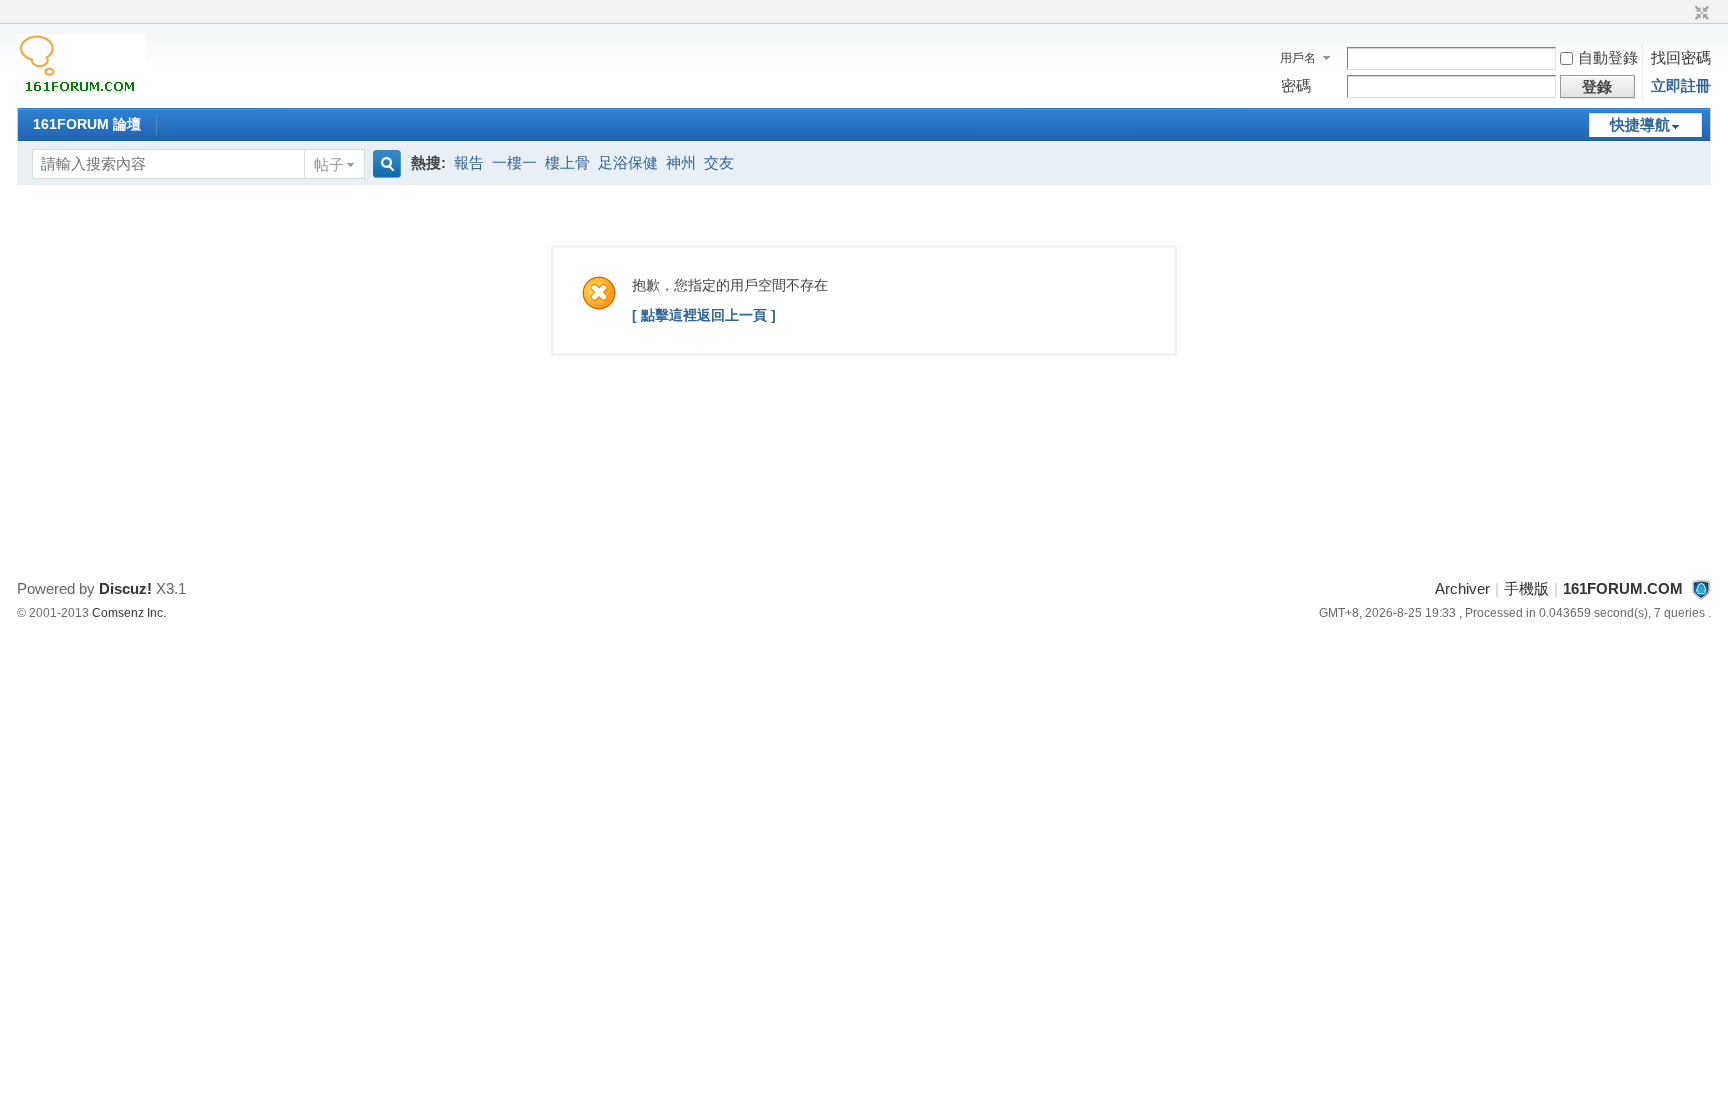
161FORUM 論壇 (87, 124)
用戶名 (1298, 58)
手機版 (1526, 588)
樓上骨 (567, 162)
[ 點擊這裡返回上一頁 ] (704, 315)
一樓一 (514, 162)
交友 (719, 162)
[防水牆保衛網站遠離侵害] (1701, 588)
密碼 (1296, 85)
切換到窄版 (1699, 14)
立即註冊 (1681, 85)
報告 (469, 162)
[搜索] (384, 164)
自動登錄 (1608, 57)
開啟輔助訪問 (1683, 14)
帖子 (329, 164)
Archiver (1462, 588)
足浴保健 (628, 162)
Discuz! (125, 588)
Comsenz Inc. (129, 613)
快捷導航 (1640, 124)
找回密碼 (1681, 57)
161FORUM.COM (1623, 588)
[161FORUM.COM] (81, 94)
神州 (681, 162)
